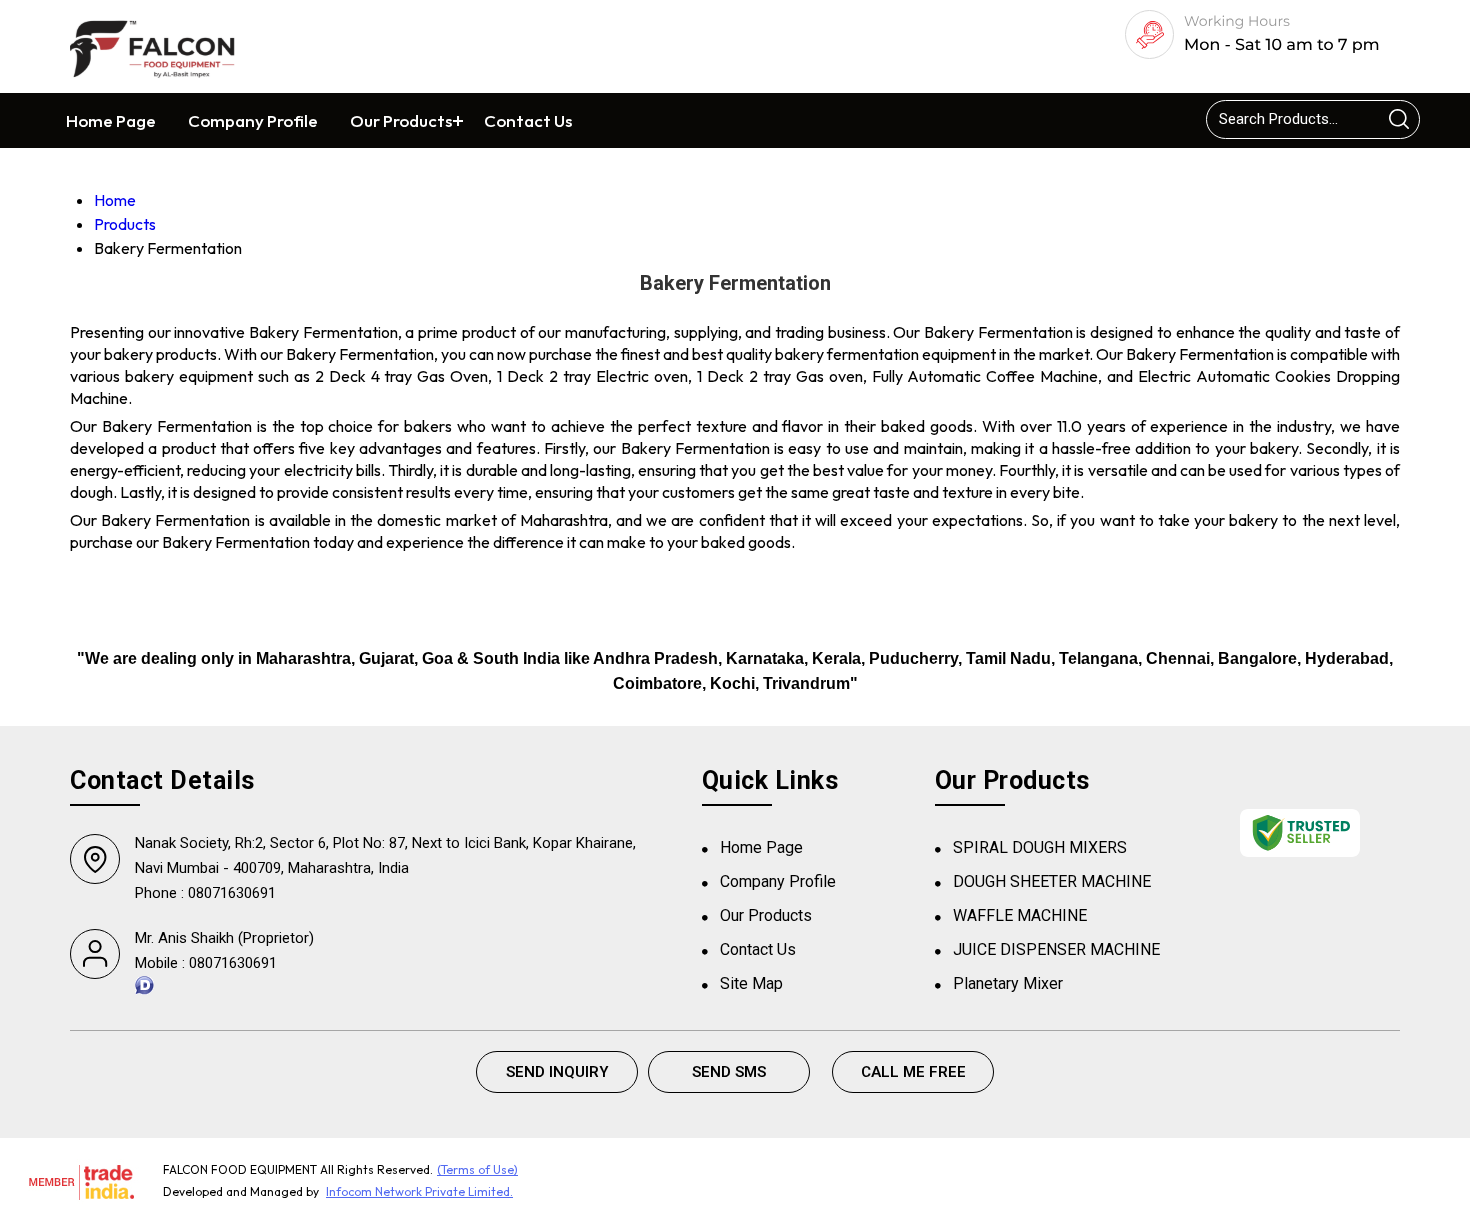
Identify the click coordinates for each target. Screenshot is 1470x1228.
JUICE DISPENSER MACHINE (1056, 949)
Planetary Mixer (1008, 983)
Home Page (111, 120)
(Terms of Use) (477, 1169)
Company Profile (253, 120)
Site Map (751, 983)
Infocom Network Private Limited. (419, 1191)
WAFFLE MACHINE (1020, 915)
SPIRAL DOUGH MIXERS (1040, 847)
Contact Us (528, 120)
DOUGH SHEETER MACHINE (1052, 881)
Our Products (401, 120)
